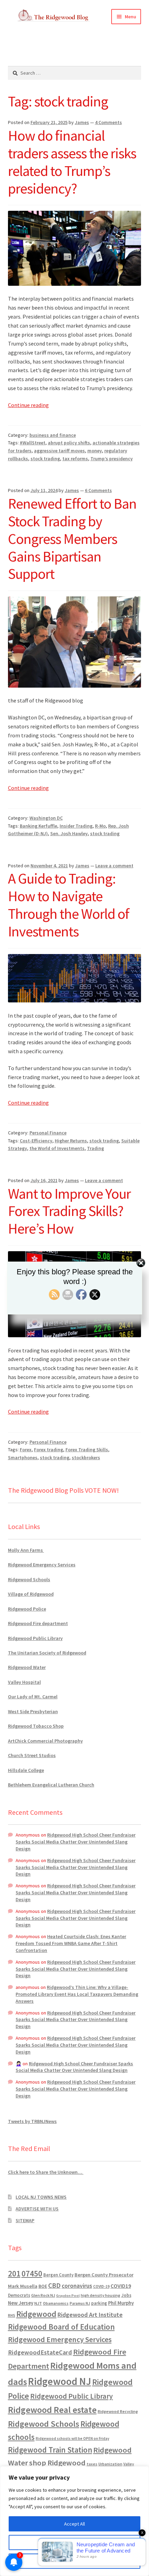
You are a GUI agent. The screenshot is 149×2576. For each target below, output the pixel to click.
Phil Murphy (121, 2303)
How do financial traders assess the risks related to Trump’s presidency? (72, 162)
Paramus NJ (80, 2303)
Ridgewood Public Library (35, 1638)
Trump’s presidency (112, 459)
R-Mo (100, 826)
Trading (95, 1148)
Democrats (19, 2295)
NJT (38, 2303)
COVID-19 (101, 2286)
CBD (54, 2285)
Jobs (126, 2295)
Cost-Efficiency (36, 1141)
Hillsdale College (26, 1770)
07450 (32, 2273)
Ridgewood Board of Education (61, 2327)
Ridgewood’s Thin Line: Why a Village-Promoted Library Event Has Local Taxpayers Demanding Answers (77, 1994)
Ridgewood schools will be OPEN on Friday (72, 2438)
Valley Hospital (24, 1682)
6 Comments (98, 490)
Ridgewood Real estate (52, 2410)
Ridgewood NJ (60, 2381)
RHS (12, 2315)
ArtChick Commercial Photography (45, 1741)
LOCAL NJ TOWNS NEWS (41, 2197)
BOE (43, 2286)
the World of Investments (57, 1148)
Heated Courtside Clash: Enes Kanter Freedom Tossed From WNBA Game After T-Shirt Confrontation (71, 1943)
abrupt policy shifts (69, 443)
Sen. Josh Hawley (69, 833)
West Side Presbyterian (33, 1711)
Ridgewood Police (27, 1609)
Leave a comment (114, 866)
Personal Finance (48, 1133)
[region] (74, 2521)
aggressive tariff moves (59, 451)
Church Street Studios (32, 1755)
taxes (92, 2464)
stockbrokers (86, 1457)
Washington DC (46, 818)
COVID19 (121, 2286)
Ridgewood (36, 2314)
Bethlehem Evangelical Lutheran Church (51, 1785)
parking (99, 2303)
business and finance (53, 435)
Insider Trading (76, 826)
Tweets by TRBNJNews (32, 2121)
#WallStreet (33, 443)
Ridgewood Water (27, 1667)
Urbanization (110, 2464)
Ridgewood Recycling (118, 2411)
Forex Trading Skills (87, 1450)
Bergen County (58, 2275)
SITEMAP (25, 2220)
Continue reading (28, 405)
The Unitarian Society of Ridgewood (47, 1653)
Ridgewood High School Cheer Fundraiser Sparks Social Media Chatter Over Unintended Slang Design (76, 1842)
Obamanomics (56, 2303)
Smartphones (23, 1457)
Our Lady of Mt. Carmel (33, 1697)
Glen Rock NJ (43, 2295)
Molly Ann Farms (26, 1550)
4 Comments (108, 122)
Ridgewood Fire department (38, 1623)
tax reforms (75, 459)
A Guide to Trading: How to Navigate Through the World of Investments (69, 905)
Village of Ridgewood (31, 1594)
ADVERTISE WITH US (37, 2209)
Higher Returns (71, 1141)
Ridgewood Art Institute (90, 2315)
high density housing (100, 2295)
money (95, 451)
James (82, 122)
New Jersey (21, 2303)
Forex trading (49, 1450)
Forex (26, 1450)
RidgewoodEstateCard (40, 2352)
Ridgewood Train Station (50, 2450)
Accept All (74, 2524)
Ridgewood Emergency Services (42, 1565)
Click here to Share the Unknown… (46, 2172)
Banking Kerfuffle (38, 826)
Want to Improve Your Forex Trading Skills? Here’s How (69, 1211)
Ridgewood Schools (29, 1579)
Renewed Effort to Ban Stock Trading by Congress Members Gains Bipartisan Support (72, 539)
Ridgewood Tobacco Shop (36, 1726)
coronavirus (77, 2286)
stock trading (45, 459)
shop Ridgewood (57, 2463)
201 (14, 2273)
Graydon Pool (68, 2296)
